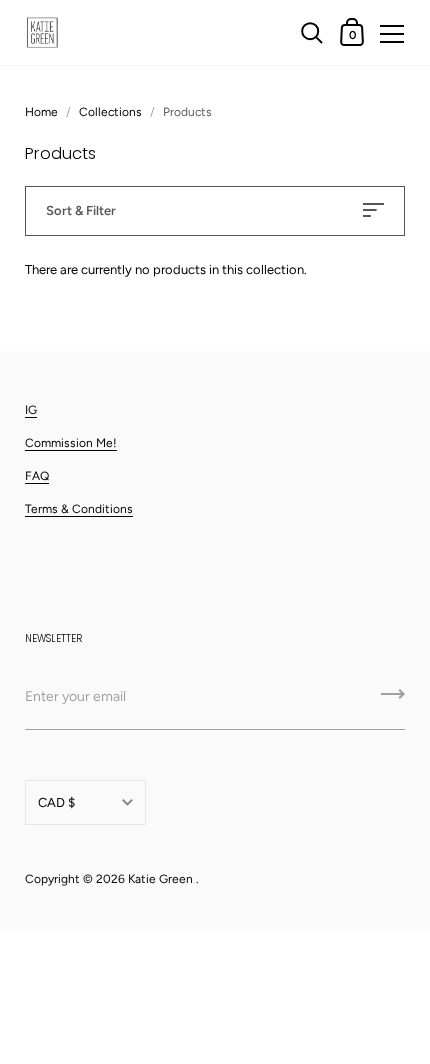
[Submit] (393, 701)
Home (41, 112)
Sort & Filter (81, 210)
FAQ (37, 476)
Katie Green (160, 879)
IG (31, 410)
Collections (110, 112)
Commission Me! (71, 443)
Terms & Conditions (79, 509)
